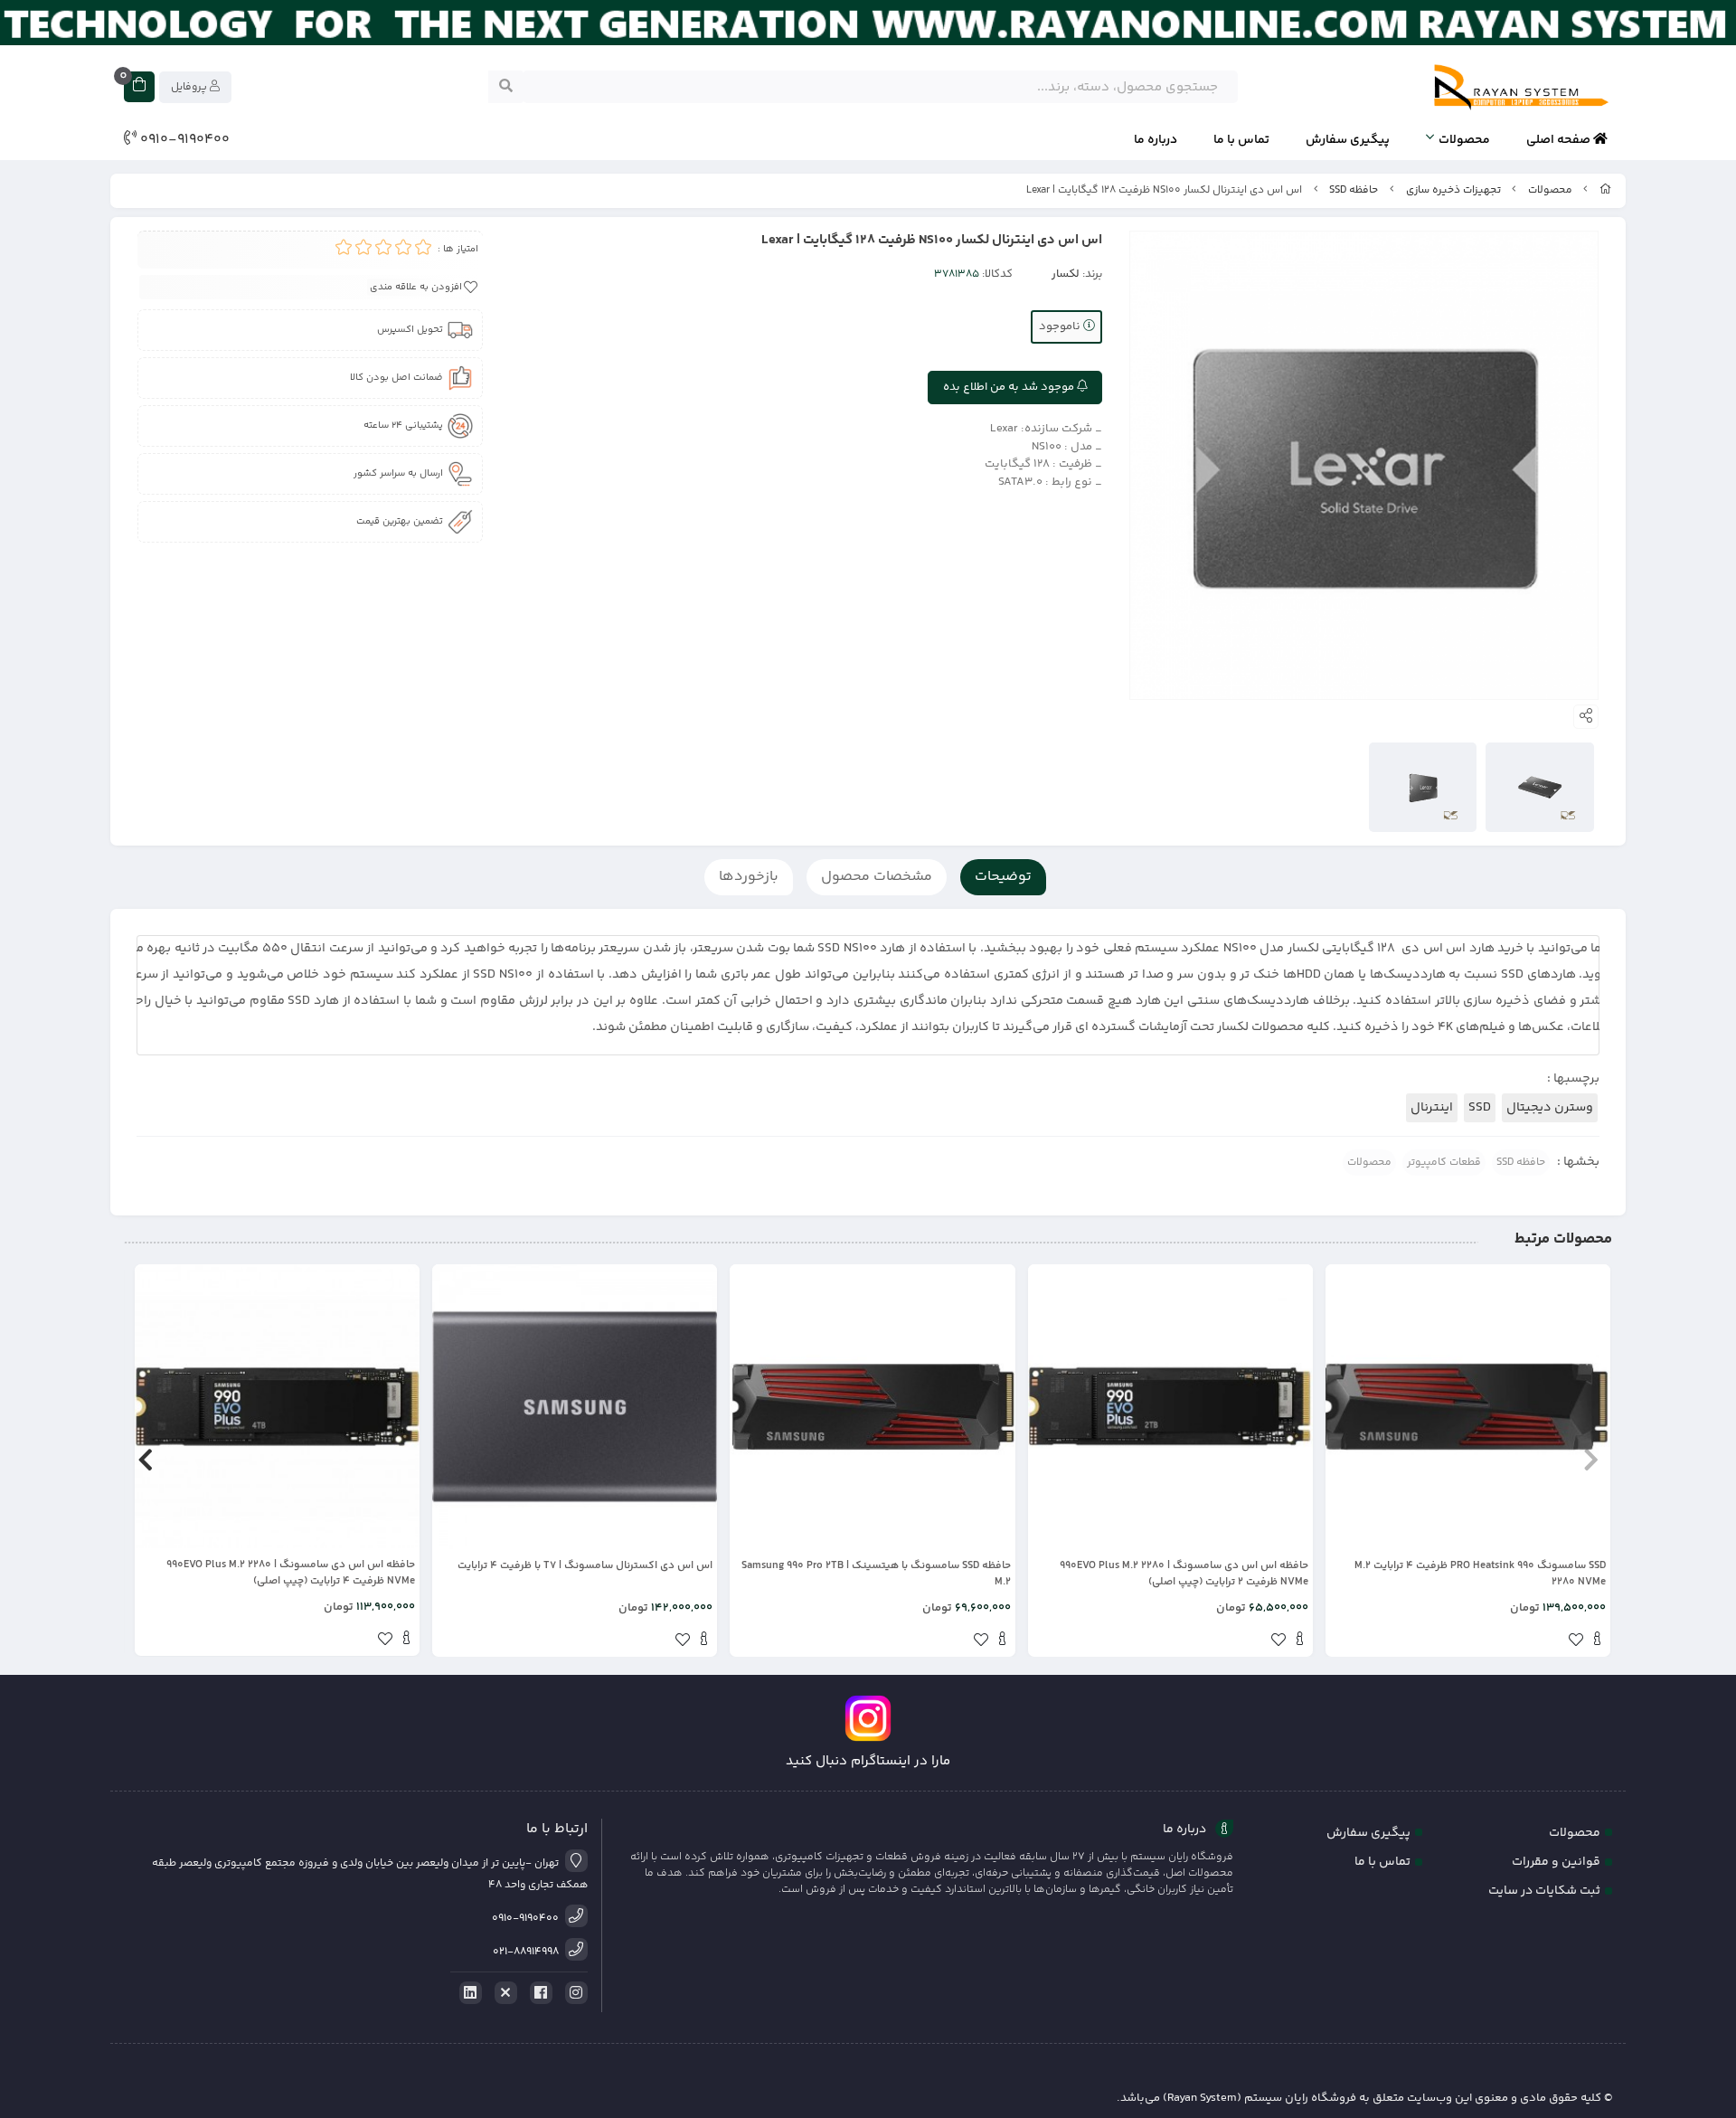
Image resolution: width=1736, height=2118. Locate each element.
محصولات (1464, 140)
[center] (506, 87)
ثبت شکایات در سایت (1544, 1891)
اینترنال (1432, 1108)
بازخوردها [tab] (749, 877)
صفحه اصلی (1560, 140)
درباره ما (1156, 140)
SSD (1480, 1108)
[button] (1591, 1461)
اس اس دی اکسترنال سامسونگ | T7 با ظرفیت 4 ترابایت (585, 1566)
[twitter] (503, 1993)
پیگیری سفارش (1348, 140)
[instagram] (573, 1993)
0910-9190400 (183, 140)
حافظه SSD (1354, 190)
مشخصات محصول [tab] (877, 877)
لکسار (1066, 274)
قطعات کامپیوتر (1444, 1163)
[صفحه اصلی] (1606, 190)
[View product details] (1597, 1641)
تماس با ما (1241, 140)
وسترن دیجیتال (1550, 1108)
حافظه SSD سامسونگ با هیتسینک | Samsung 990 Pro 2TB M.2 (876, 1574)
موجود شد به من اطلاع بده (1010, 387)
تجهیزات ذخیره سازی (1453, 190)
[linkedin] (467, 1993)
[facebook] (538, 1993)
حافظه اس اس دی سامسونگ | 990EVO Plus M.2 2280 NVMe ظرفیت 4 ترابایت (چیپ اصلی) (291, 1574)
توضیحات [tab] (1003, 877)
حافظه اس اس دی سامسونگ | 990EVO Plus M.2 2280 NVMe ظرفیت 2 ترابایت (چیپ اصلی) (1184, 1574)
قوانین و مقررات (1556, 1862)
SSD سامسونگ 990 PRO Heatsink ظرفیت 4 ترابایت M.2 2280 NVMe (1480, 1574)
